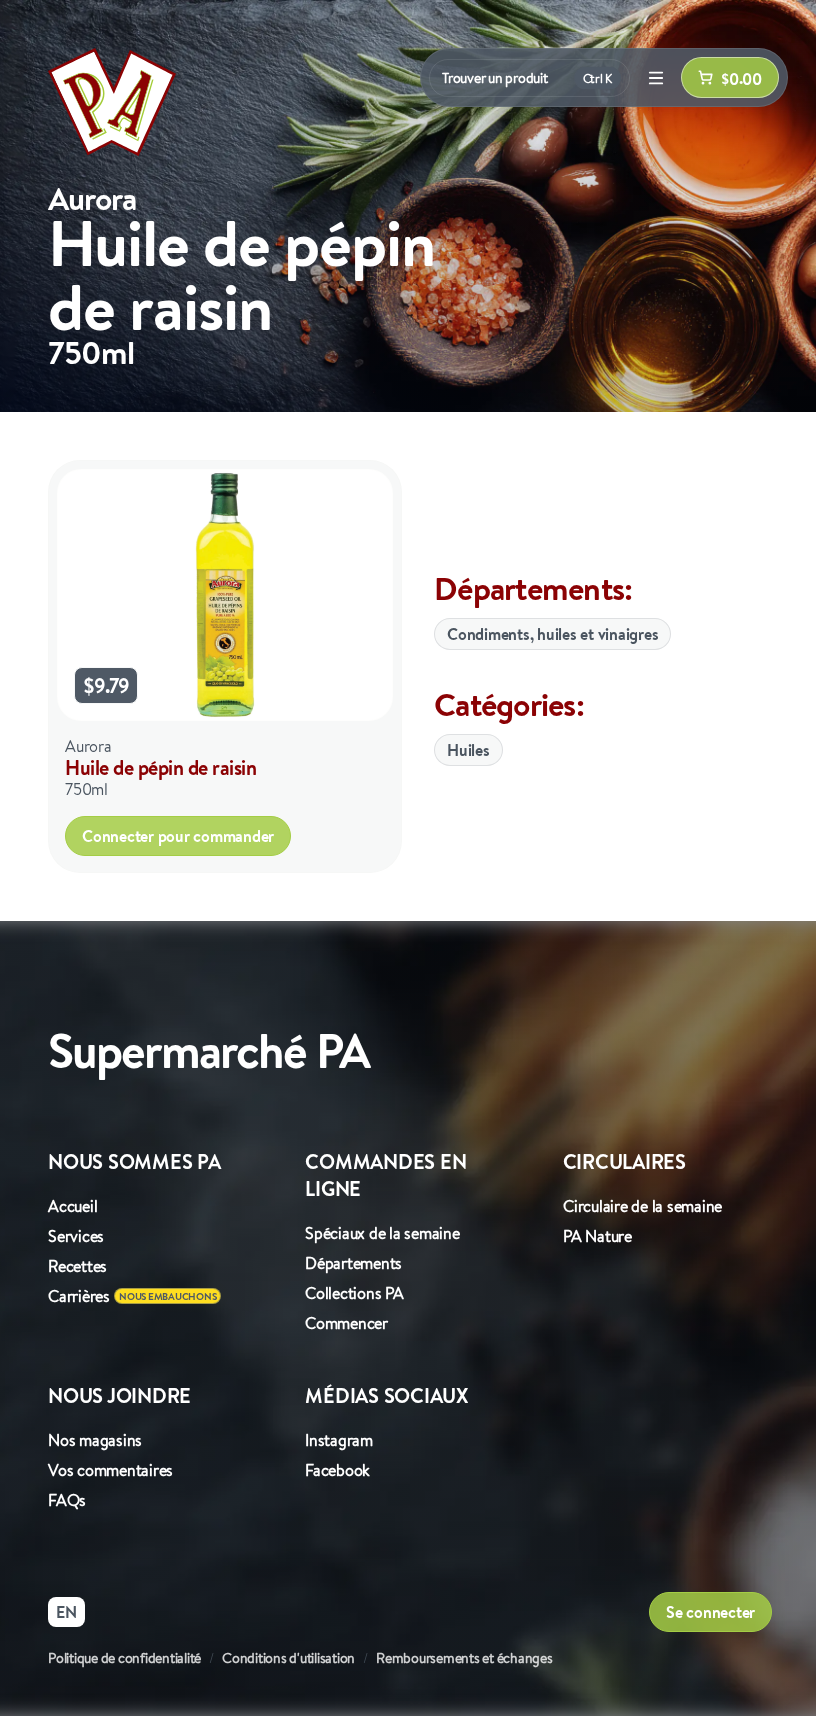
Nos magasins (95, 1440)
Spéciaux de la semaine (382, 1233)
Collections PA (354, 1293)
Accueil (72, 1206)
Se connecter (710, 1612)
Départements (353, 1263)
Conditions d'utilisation (288, 1658)
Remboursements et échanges (464, 1658)
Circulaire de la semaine (642, 1206)
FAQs (67, 1500)
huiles (468, 750)
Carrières (79, 1296)
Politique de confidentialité (124, 1658)
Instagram (339, 1440)
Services (76, 1236)
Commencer (346, 1323)
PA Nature (597, 1236)
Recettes (77, 1266)
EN (66, 1612)
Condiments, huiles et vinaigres (552, 634)
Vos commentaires (110, 1470)
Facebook (337, 1470)
